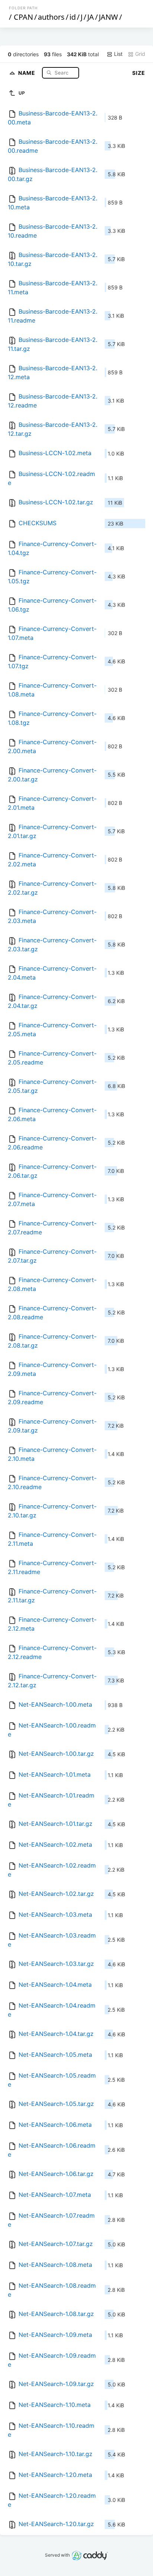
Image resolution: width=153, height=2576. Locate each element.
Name (27, 72)
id (73, 17)
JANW (108, 17)
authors (51, 17)
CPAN (23, 17)
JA (91, 17)
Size (139, 73)
